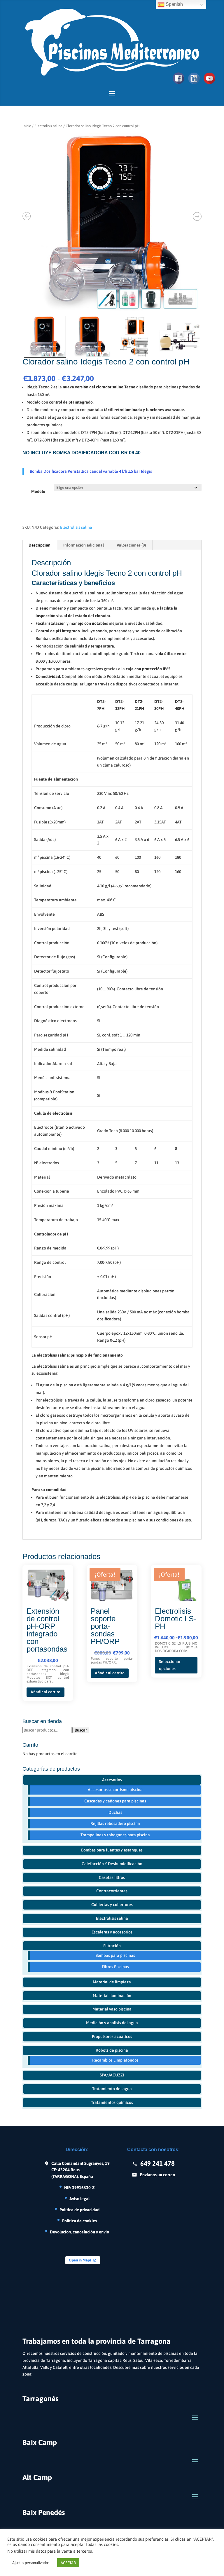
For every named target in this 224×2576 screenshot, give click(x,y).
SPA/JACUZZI (112, 2075)
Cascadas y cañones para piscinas (115, 1801)
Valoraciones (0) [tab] (131, 545)
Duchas (115, 1812)
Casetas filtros (112, 1877)
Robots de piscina (112, 2050)
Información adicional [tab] (84, 545)
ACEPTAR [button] (68, 2563)
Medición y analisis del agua (112, 2023)
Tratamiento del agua (112, 2089)
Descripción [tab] (40, 545)
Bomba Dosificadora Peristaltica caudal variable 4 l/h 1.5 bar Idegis (91, 471)
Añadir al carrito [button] (45, 1692)
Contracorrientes (112, 1891)
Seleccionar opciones (170, 1665)
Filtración (112, 1946)
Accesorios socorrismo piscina (115, 1790)
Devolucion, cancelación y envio (79, 2232)
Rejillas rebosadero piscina (115, 1823)
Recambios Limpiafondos (115, 2060)
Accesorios (112, 1780)
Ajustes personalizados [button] (31, 2563)
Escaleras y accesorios (112, 1932)
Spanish (174, 4)
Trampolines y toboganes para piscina (115, 1835)
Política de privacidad (79, 2210)
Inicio (27, 126)
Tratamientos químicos (112, 2102)
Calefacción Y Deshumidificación (112, 1864)
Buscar (81, 1730)
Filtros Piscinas (115, 1967)
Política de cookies (79, 2221)
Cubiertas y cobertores (112, 1905)
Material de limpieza (112, 1982)
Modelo (38, 491)
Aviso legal (79, 2199)
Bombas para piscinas (115, 1955)
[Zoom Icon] (112, 223)
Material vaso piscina (112, 2009)
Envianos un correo (157, 2175)
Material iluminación (112, 1996)
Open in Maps (80, 2260)
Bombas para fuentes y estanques (112, 1850)
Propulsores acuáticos (112, 2036)
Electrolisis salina (48, 126)
